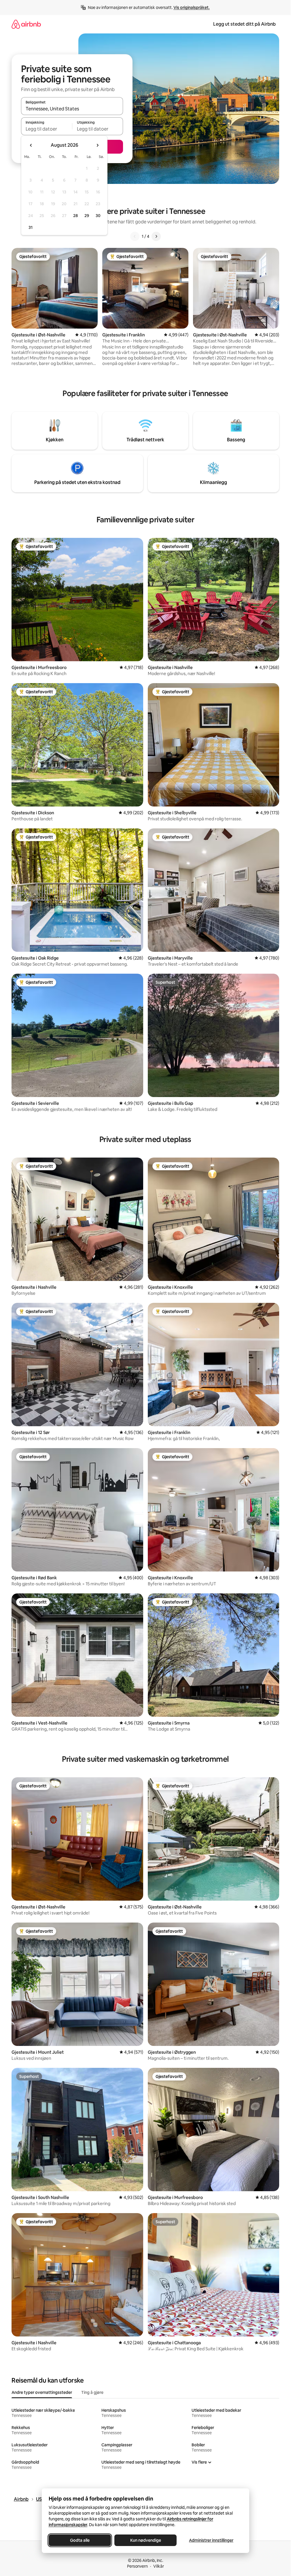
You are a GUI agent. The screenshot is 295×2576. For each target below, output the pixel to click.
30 (98, 216)
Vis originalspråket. (192, 7)
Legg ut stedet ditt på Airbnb (244, 24)
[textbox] (47, 129)
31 (31, 227)
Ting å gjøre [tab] (92, 2392)
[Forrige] (135, 236)
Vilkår (159, 2566)
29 (87, 216)
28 (75, 216)
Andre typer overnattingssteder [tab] (42, 2392)
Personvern (137, 2566)
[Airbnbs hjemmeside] (26, 24)
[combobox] (72, 109)
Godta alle (80, 2540)
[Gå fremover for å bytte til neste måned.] (97, 145)
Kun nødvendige (145, 2540)
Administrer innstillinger (211, 2540)
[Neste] (156, 236)
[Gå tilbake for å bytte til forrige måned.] (31, 145)
